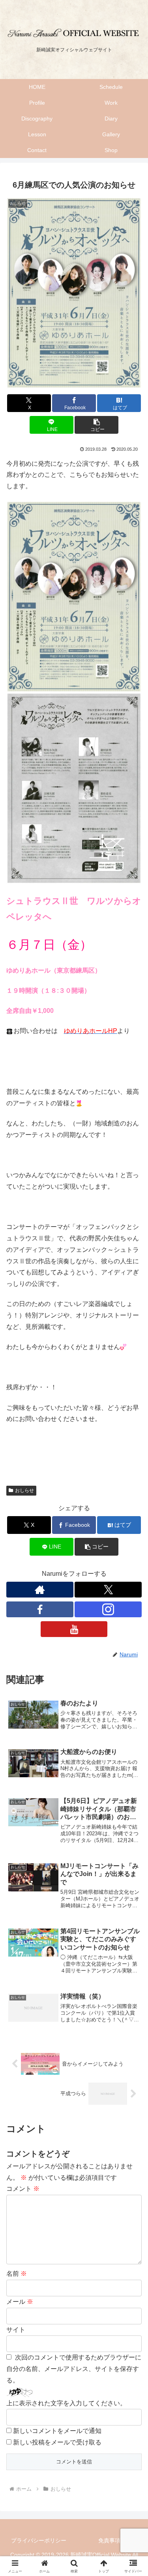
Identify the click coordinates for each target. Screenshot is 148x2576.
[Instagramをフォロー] (108, 1609)
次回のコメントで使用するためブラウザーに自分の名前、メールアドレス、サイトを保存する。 (74, 2369)
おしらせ (24, 1490)
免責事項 (109, 2540)
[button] (96, 425)
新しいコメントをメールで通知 (57, 2431)
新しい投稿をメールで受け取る (57, 2442)
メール (20, 2302)
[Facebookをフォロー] (40, 1609)
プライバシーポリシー (39, 2540)
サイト (16, 2330)
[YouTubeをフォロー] (74, 1629)
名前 (17, 2274)
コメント (23, 2189)
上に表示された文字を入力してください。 (66, 2403)
